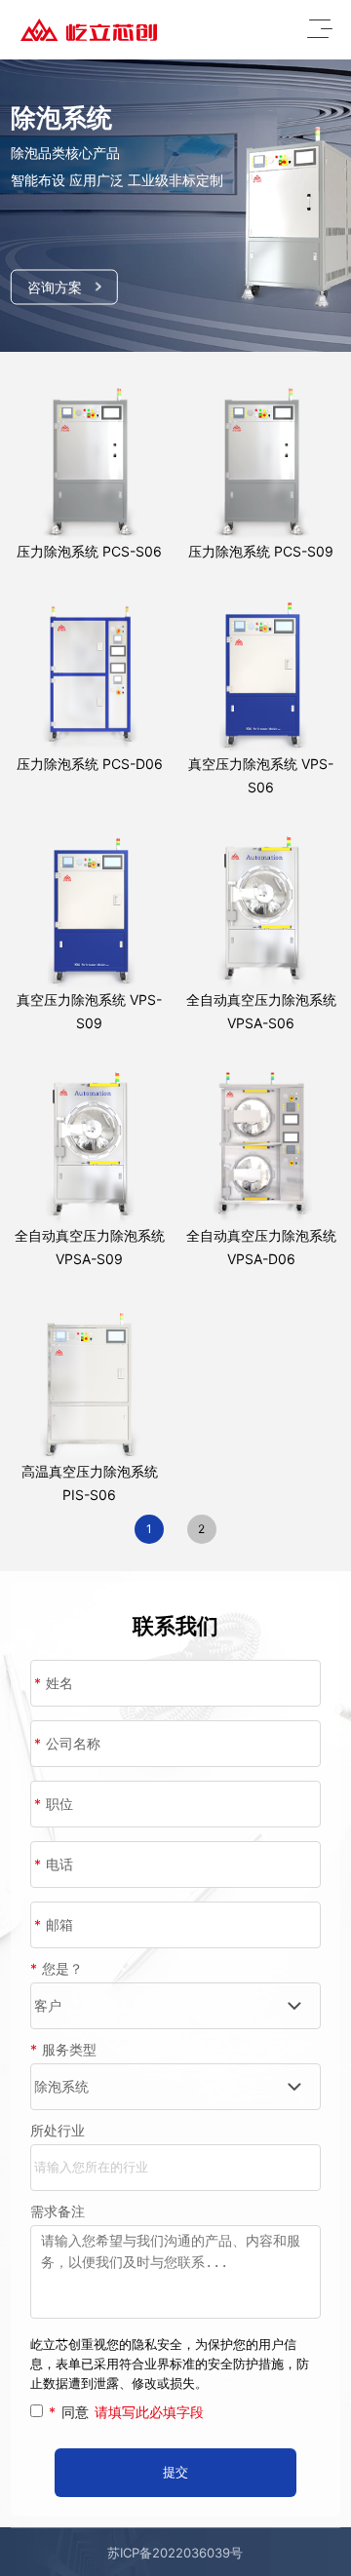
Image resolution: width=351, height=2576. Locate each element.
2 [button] (201, 1529)
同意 (126, 2412)
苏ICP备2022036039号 (175, 2553)
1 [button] (149, 1529)
